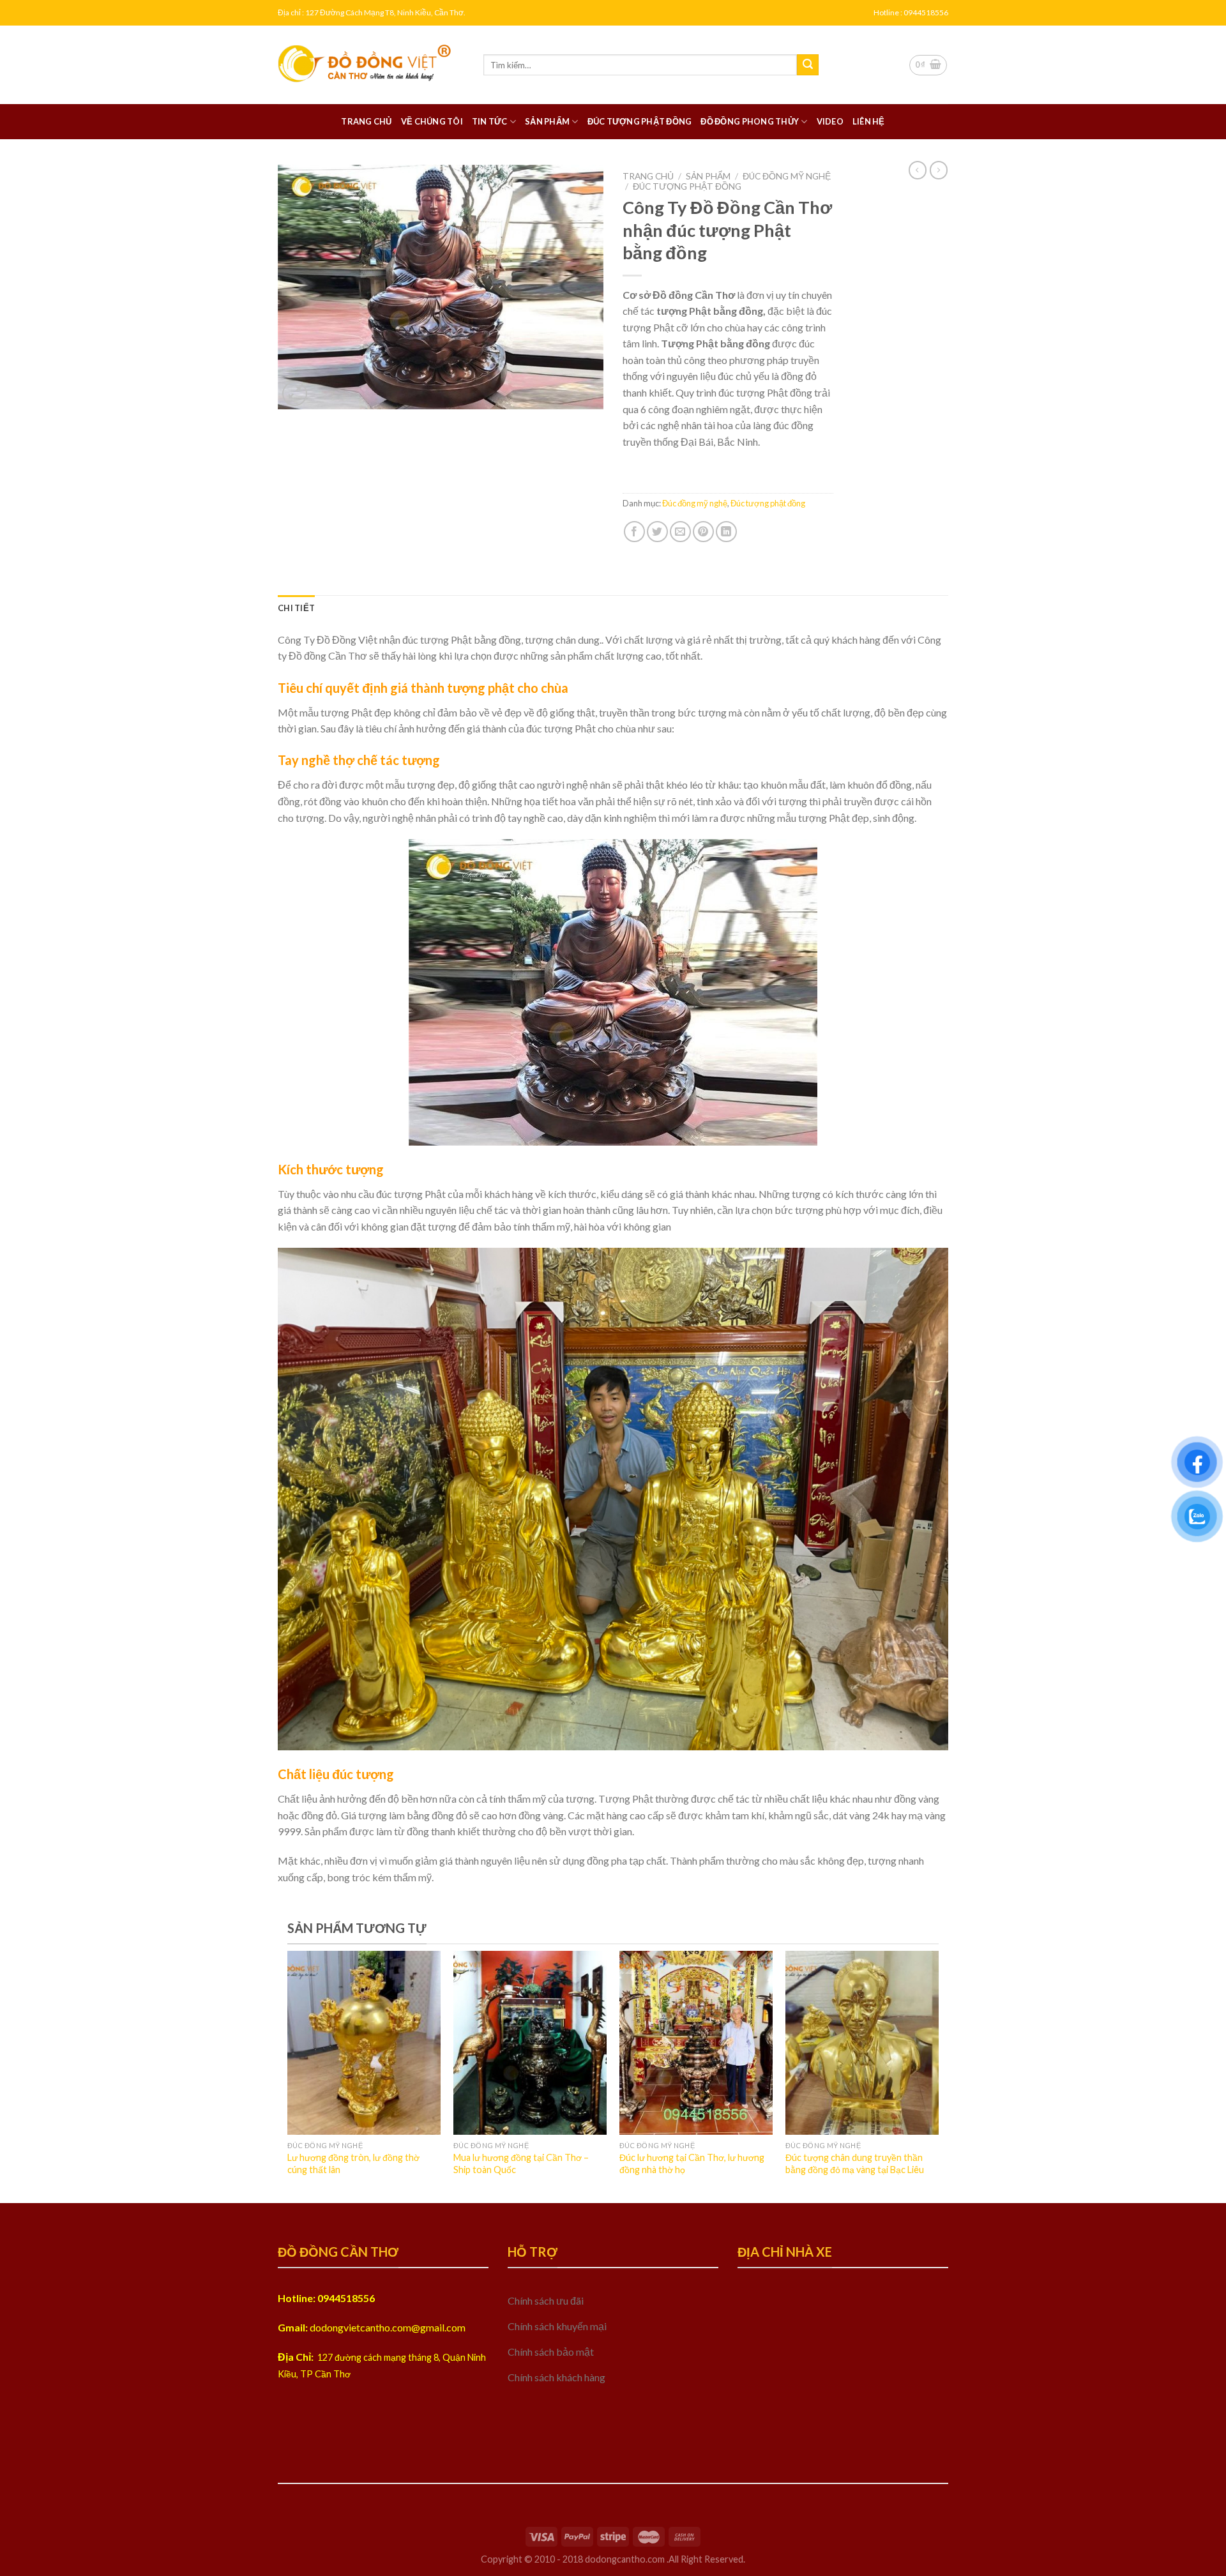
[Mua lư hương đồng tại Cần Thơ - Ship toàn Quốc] (530, 2043)
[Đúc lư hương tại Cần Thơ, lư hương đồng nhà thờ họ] (696, 2043)
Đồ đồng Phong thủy (750, 121)
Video (830, 121)
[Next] (916, 2044)
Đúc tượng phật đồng (640, 121)
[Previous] (310, 2044)
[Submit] (808, 65)
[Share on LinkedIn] (726, 532)
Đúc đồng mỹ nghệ (787, 176)
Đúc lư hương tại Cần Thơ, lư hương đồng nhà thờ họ (692, 2163)
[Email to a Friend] (680, 532)
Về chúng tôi (432, 121)
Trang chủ (366, 121)
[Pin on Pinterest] (703, 532)
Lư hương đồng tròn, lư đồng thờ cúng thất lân (353, 2163)
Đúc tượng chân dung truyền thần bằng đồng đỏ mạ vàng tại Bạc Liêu (855, 2163)
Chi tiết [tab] (296, 608)
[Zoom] (295, 394)
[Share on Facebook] (634, 532)
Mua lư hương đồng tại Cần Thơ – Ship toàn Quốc (521, 2163)
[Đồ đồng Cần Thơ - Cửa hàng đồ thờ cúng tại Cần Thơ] (371, 65)
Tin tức (490, 121)
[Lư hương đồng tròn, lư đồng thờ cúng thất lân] (364, 2043)
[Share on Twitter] (657, 532)
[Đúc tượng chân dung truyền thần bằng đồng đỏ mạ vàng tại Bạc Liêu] (862, 2043)
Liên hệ (869, 121)
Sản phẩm (547, 121)
